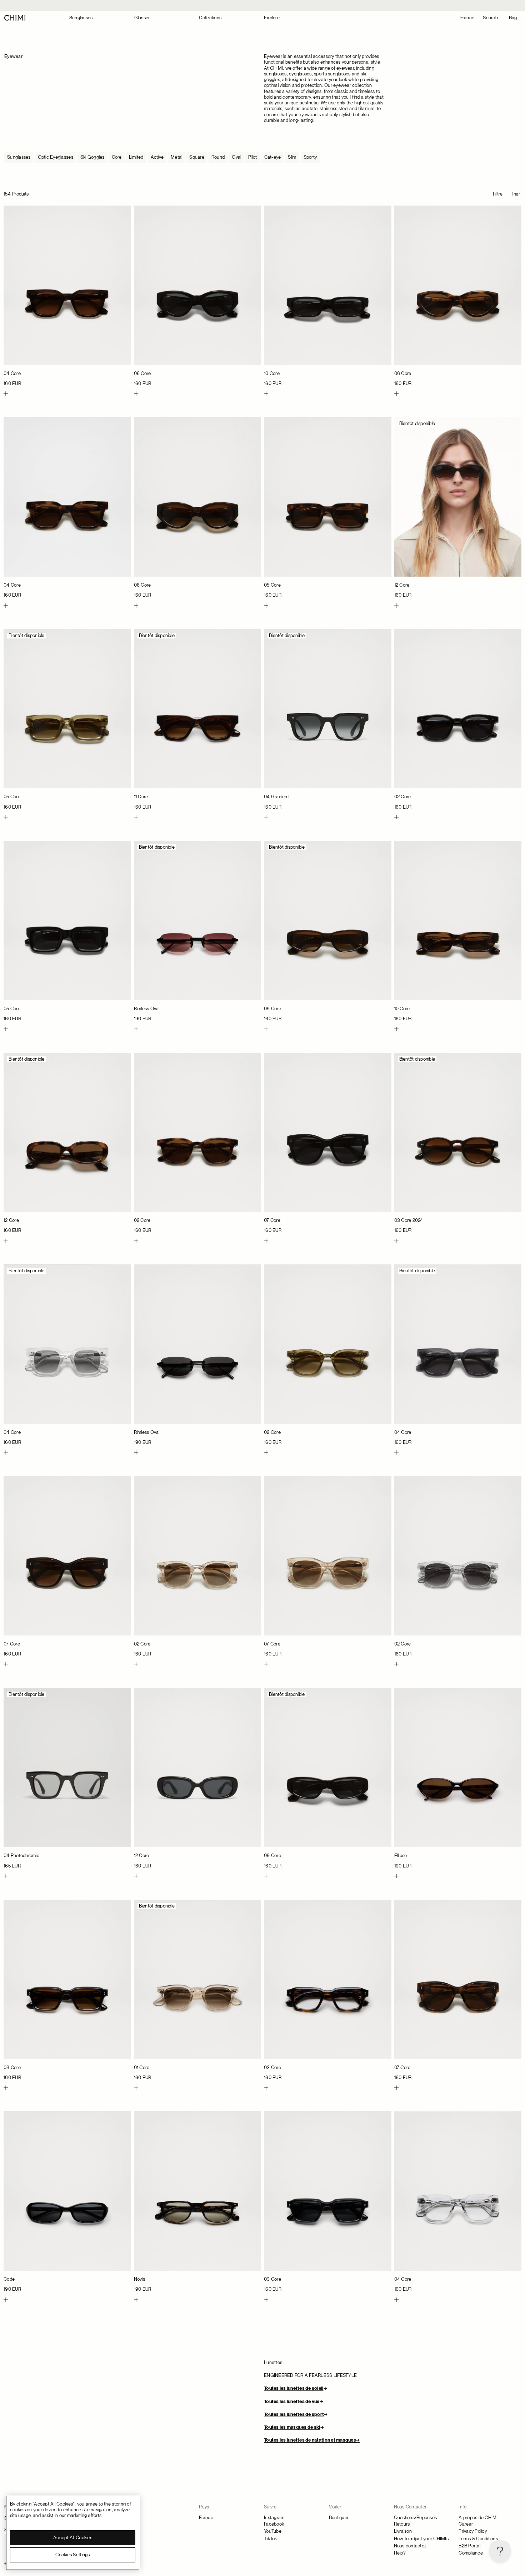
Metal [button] (176, 157)
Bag (513, 18)
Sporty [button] (310, 157)
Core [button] (117, 157)
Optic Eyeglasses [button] (56, 157)
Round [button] (218, 157)
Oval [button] (236, 157)
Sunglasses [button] (81, 18)
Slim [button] (292, 157)
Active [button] (157, 157)
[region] (73, 2533)
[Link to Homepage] (15, 18)
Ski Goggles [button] (92, 157)
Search (490, 18)
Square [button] (197, 157)
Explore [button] (272, 18)
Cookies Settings (72, 2555)
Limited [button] (136, 157)
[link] (67, 296)
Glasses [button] (142, 18)
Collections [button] (210, 18)
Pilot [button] (252, 157)
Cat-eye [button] (273, 157)
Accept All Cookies (73, 2538)
